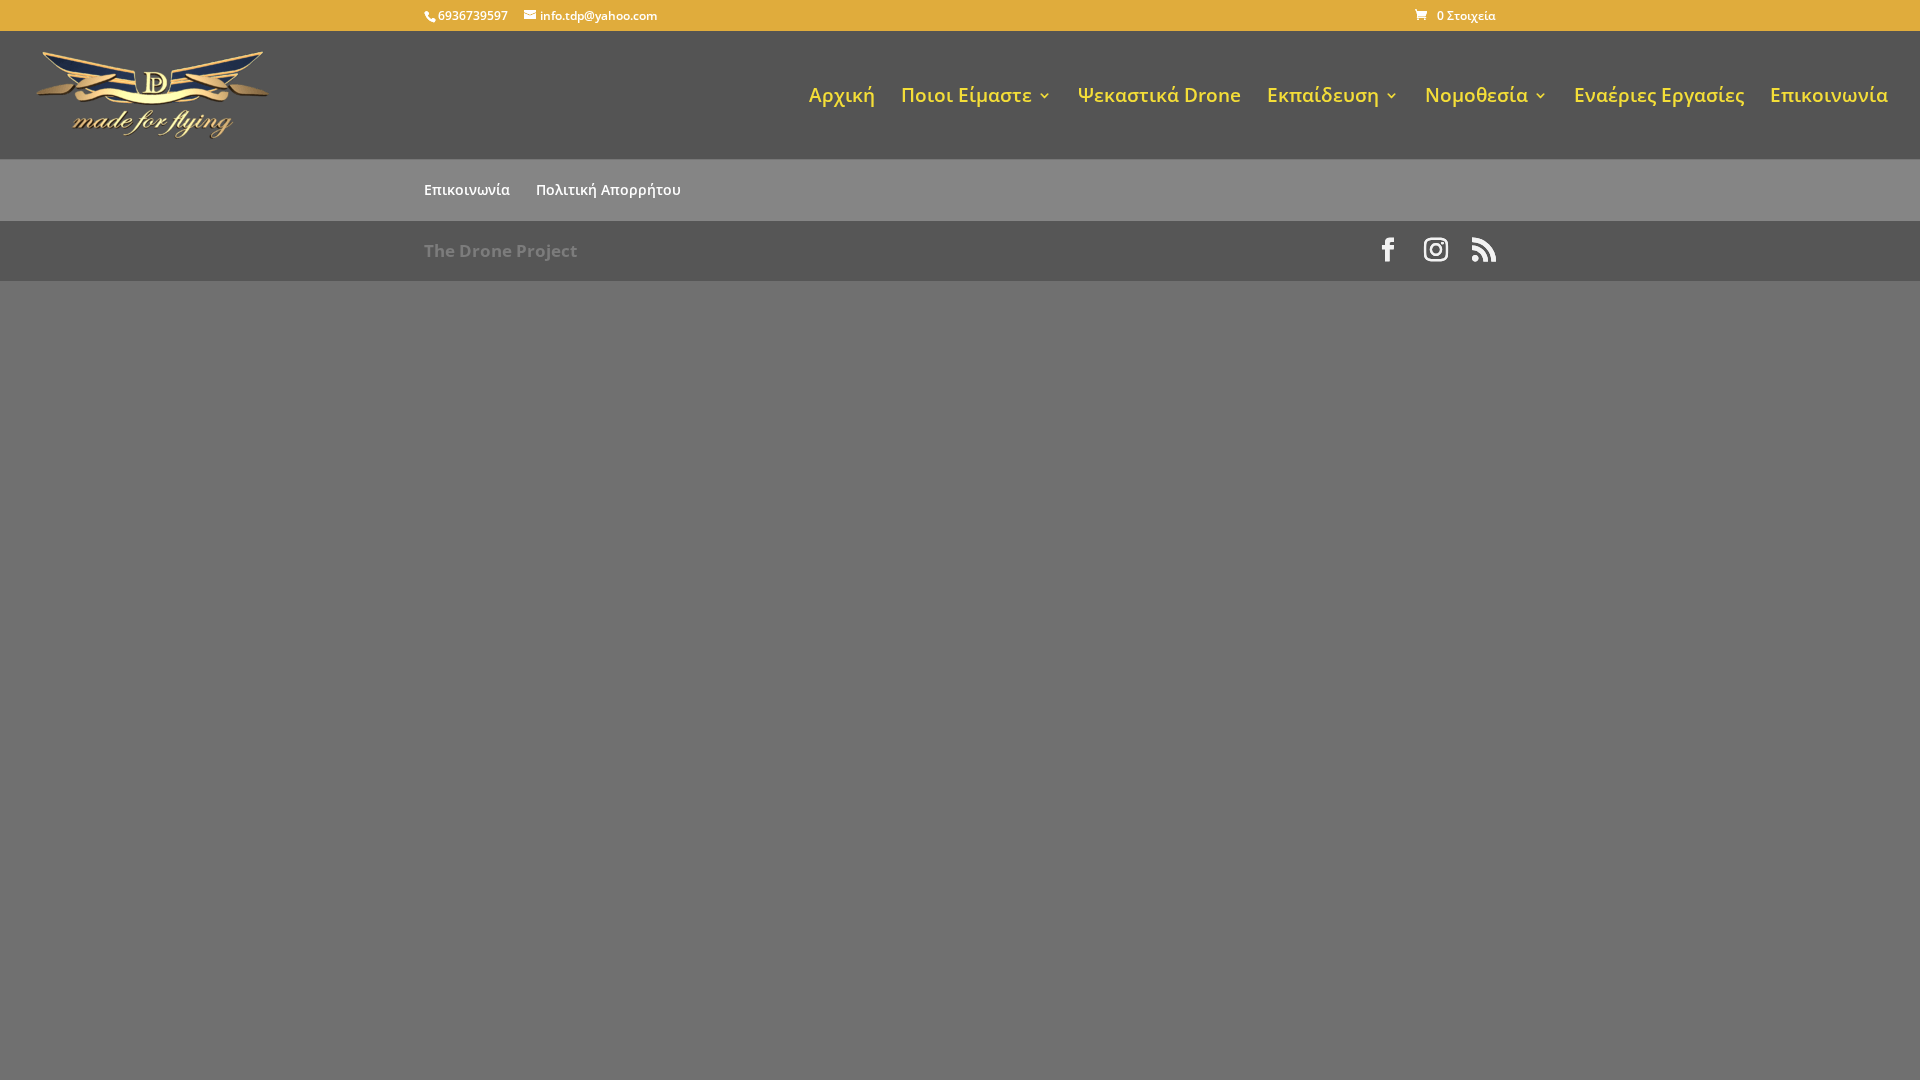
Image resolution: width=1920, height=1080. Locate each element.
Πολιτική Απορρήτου (608, 189)
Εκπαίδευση (1323, 98)
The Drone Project (500, 250)
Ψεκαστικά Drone (1159, 98)
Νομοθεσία (1476, 98)
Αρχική (842, 98)
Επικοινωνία (1829, 98)
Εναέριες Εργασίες (1659, 98)
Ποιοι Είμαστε (966, 98)
